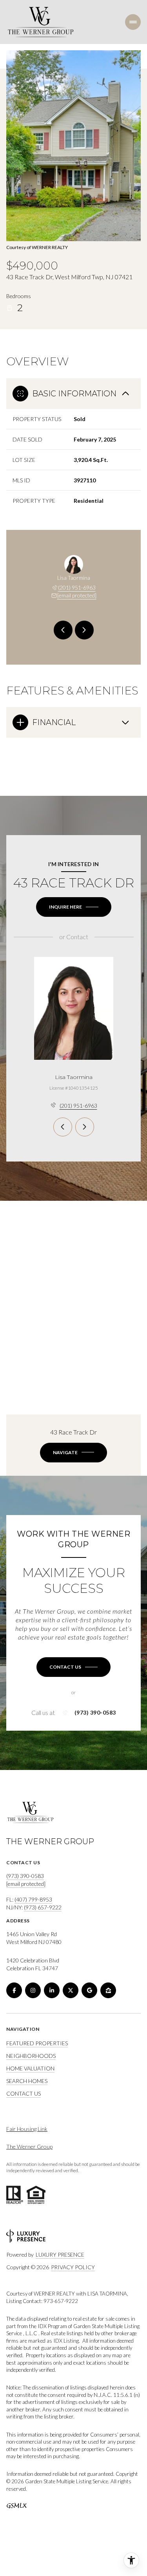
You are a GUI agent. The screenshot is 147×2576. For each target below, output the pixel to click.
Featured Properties (37, 2043)
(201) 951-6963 (77, 587)
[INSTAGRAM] (33, 1990)
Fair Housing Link (27, 2129)
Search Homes (27, 2081)
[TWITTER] (71, 1990)
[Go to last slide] (63, 630)
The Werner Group (29, 2146)
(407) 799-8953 (33, 1899)
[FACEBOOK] (14, 1990)
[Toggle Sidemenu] (133, 22)
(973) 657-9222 (43, 1907)
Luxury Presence (60, 2254)
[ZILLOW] (108, 1990)
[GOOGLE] (89, 1990)
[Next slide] (84, 630)
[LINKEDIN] (52, 1990)
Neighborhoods (31, 2056)
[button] (73, 1667)
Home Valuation (30, 2068)
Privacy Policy (73, 2267)
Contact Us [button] (24, 2093)
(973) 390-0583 (95, 1713)
